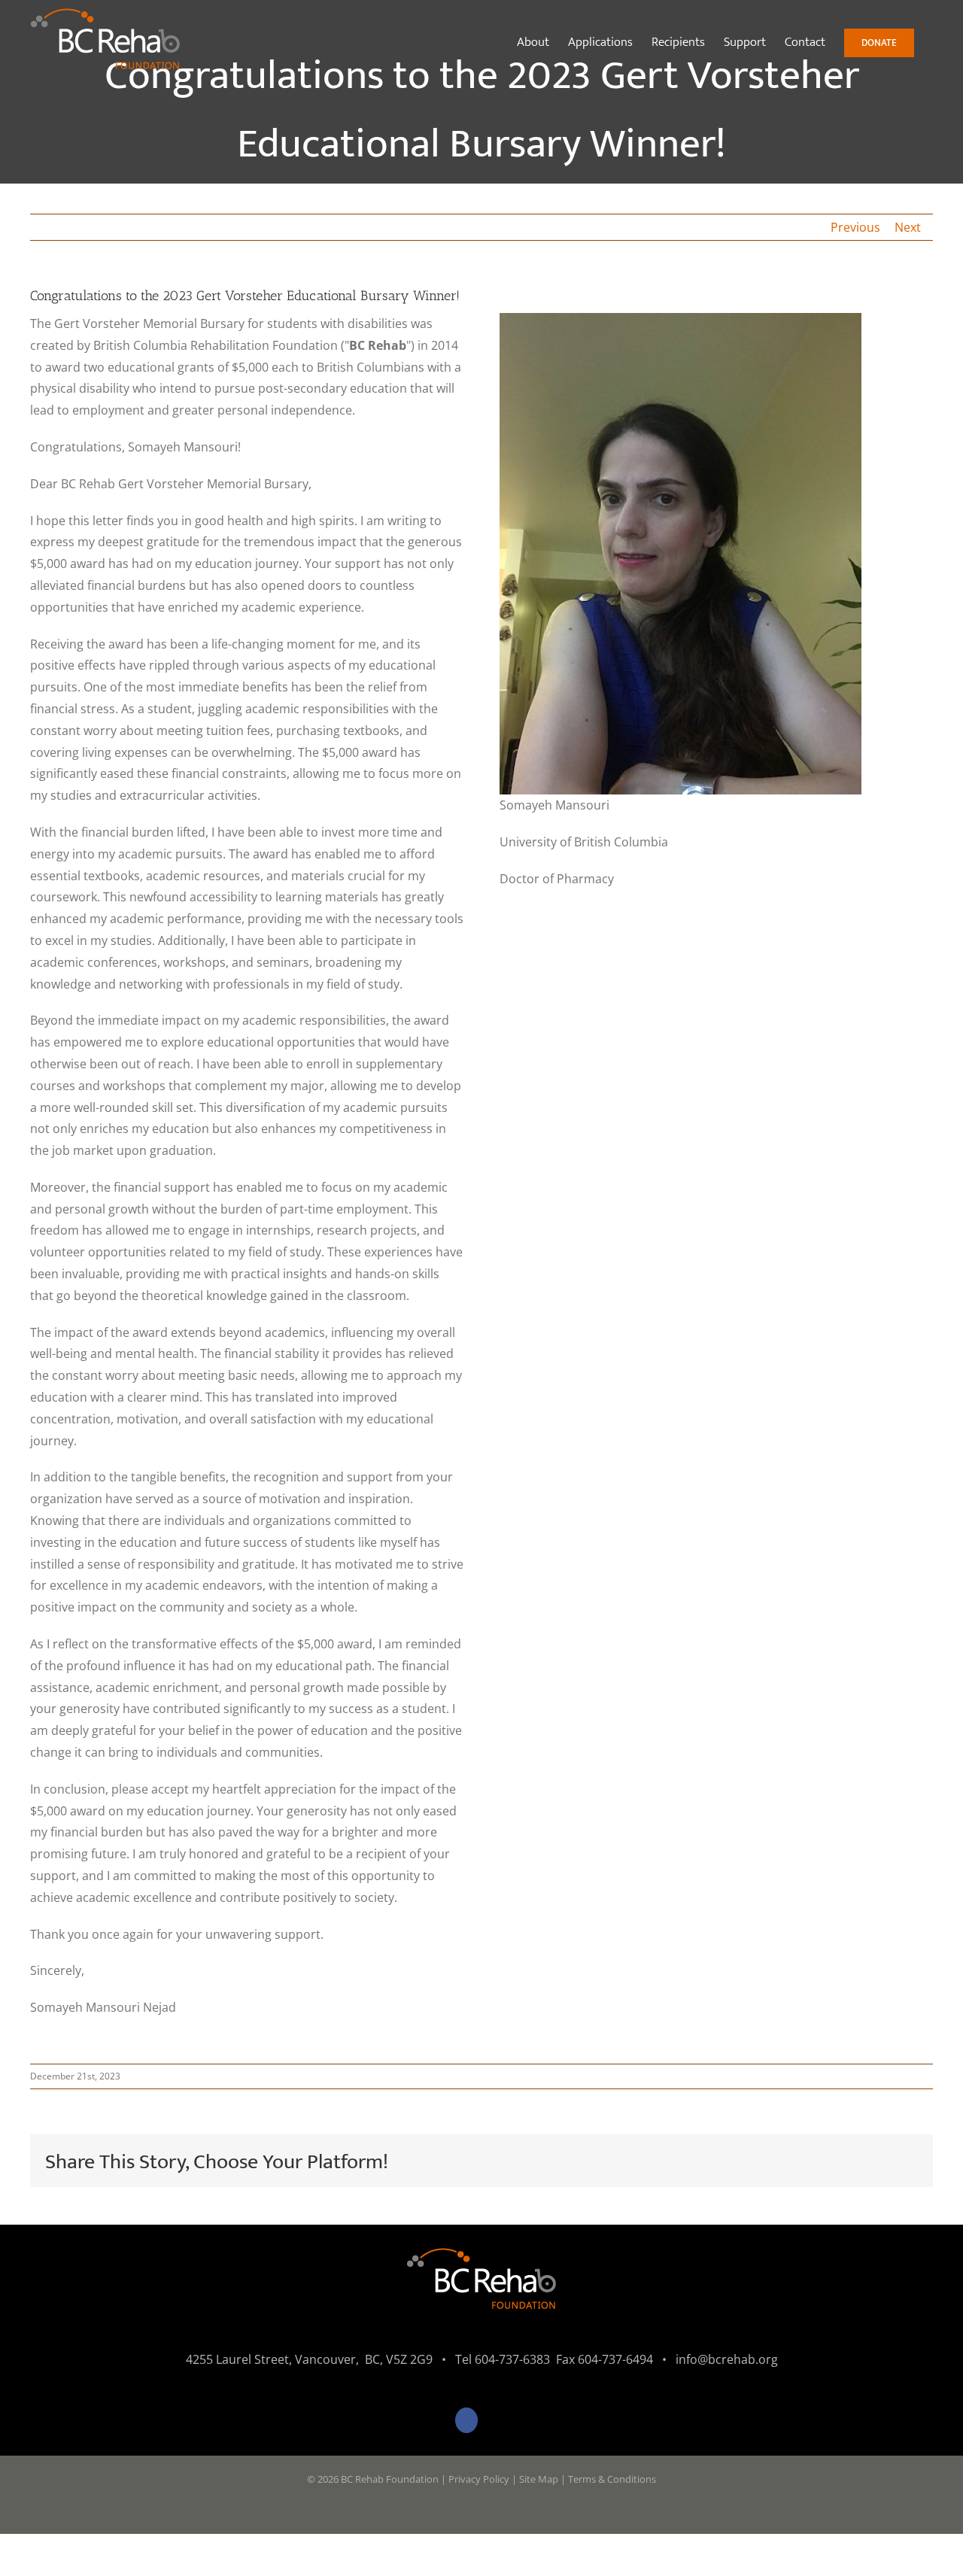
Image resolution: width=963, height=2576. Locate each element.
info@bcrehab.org (727, 2359)
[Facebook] (466, 2420)
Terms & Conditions (612, 2479)
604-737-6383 (512, 2359)
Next (908, 227)
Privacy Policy (479, 2479)
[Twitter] (497, 2420)
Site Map (539, 2479)
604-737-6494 (615, 2359)
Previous (855, 227)
